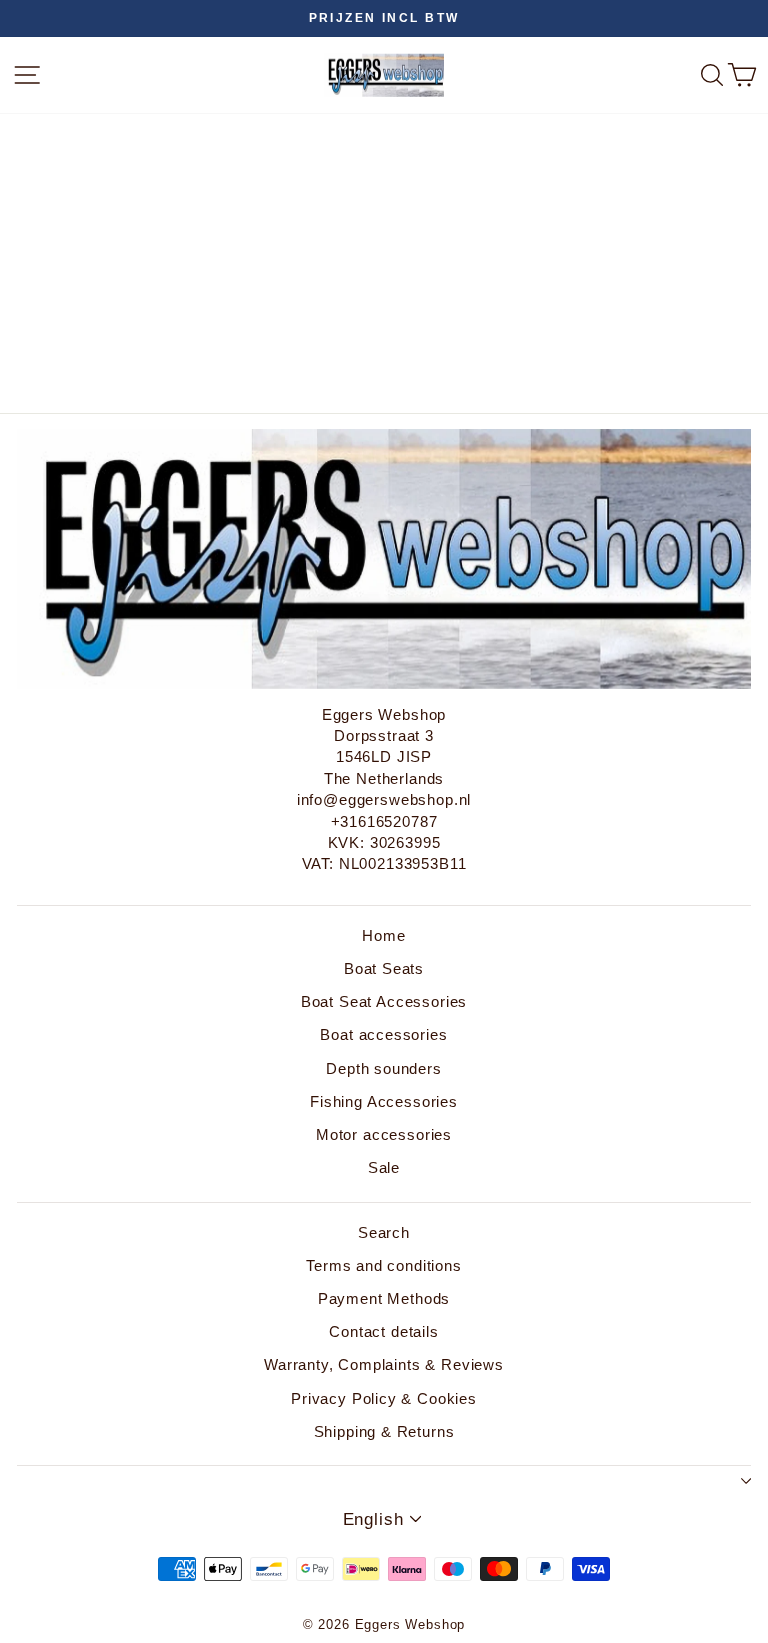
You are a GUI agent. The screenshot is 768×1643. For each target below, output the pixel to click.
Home (383, 935)
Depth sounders (384, 1068)
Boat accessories (383, 1034)
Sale (384, 1167)
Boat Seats (384, 968)
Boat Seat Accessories (384, 1001)
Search (384, 1232)
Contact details (383, 1331)
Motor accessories (384, 1134)
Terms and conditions (384, 1265)
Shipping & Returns (384, 1431)
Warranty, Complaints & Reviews (384, 1364)
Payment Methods (384, 1298)
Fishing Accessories (384, 1101)
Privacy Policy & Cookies (384, 1398)
